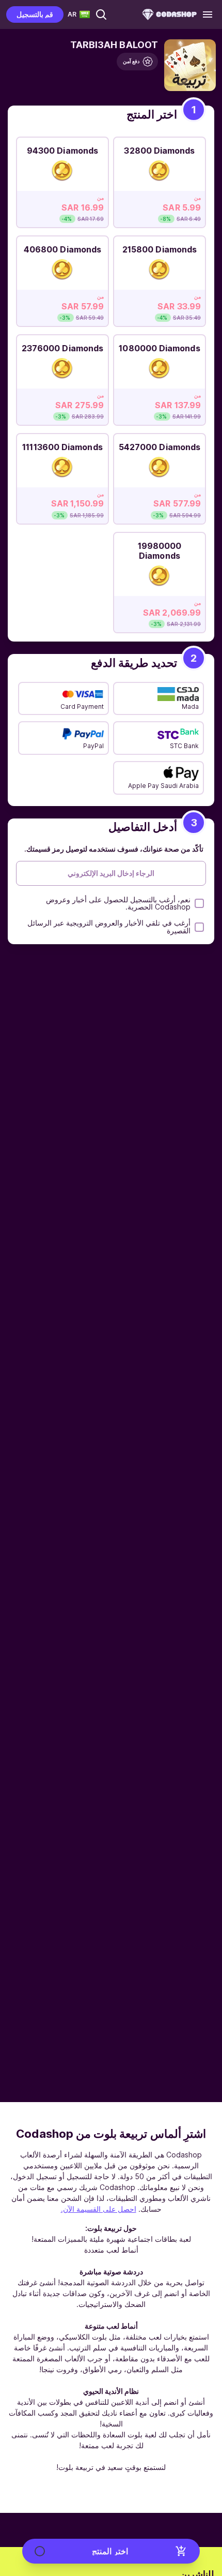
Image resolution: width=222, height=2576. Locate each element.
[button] (101, 14)
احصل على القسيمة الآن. (99, 2209)
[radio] (160, 179)
